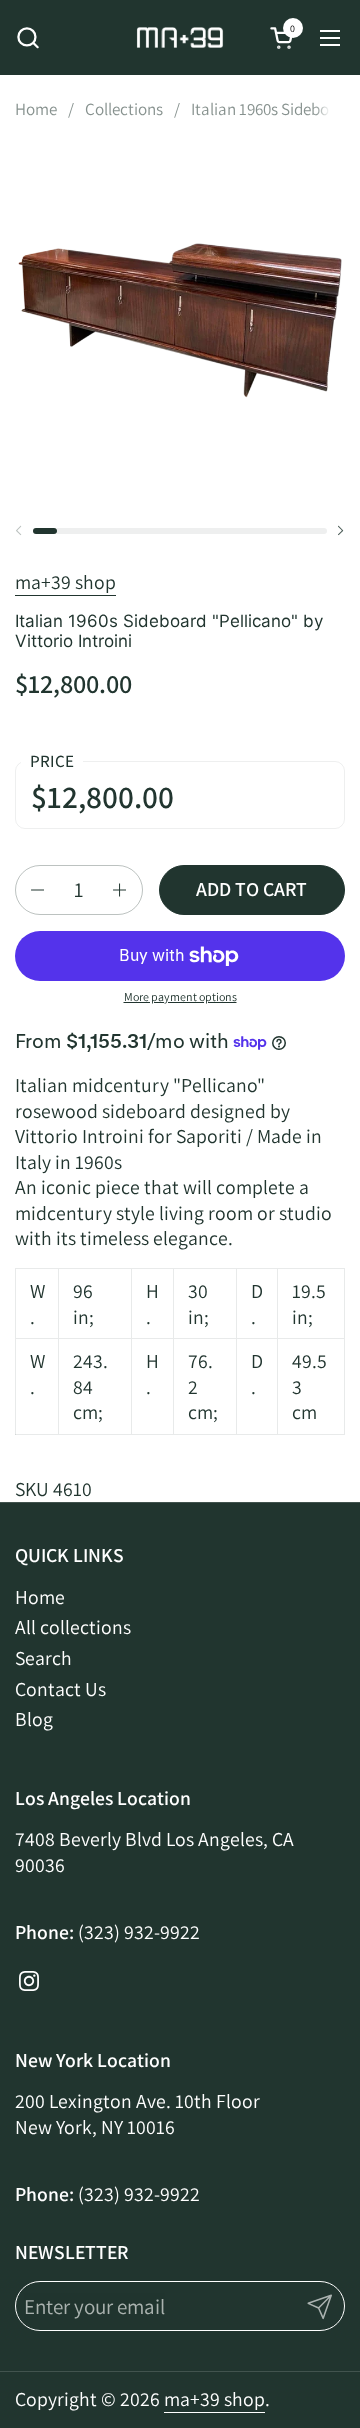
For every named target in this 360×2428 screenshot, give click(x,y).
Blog (34, 1719)
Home (40, 1597)
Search (43, 1658)
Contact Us (60, 1689)
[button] (27, 37)
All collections (73, 1627)
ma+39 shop (65, 582)
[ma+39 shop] (179, 37)
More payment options (180, 996)
